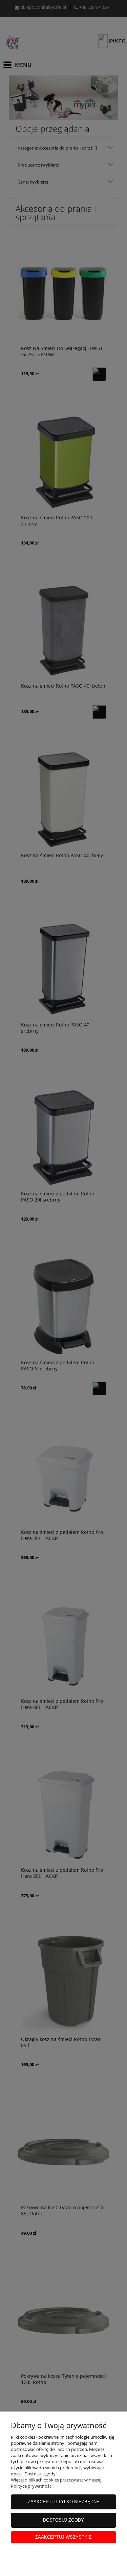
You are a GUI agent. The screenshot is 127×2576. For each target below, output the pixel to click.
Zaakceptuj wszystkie (63, 2537)
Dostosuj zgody (63, 2520)
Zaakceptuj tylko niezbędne (64, 2502)
